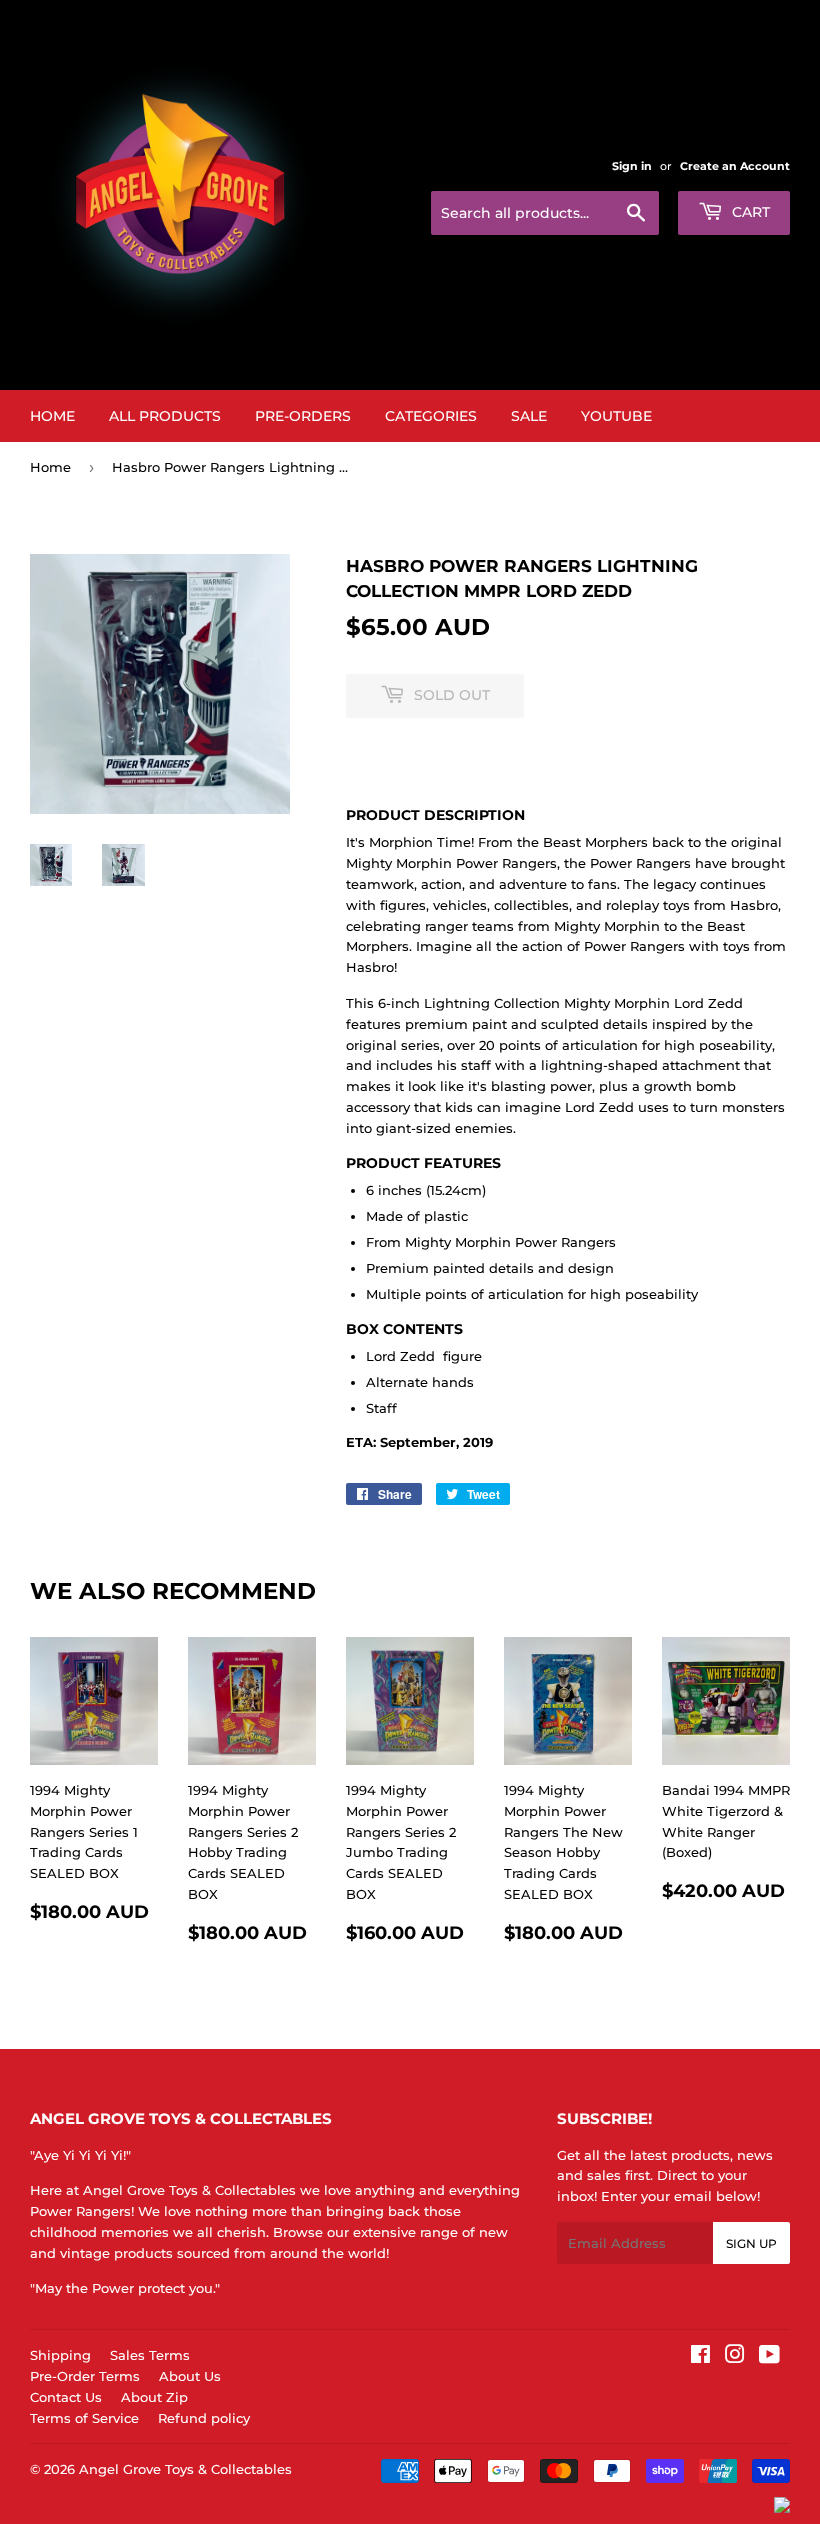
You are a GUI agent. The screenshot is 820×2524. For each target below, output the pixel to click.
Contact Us (66, 2397)
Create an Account (735, 166)
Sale (529, 416)
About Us (190, 2376)
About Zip (154, 2397)
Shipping (60, 2355)
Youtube (616, 416)
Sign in (632, 166)
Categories (431, 416)
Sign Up (751, 2243)
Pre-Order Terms (85, 2376)
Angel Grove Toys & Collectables (185, 2469)
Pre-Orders (303, 416)
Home (52, 416)
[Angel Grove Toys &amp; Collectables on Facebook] (700, 2357)
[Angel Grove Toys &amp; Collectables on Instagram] (735, 2357)
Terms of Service (84, 2418)
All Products (165, 416)
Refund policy (204, 2418)
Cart (749, 212)
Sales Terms (150, 2355)
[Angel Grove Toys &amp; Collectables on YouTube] (769, 2357)
